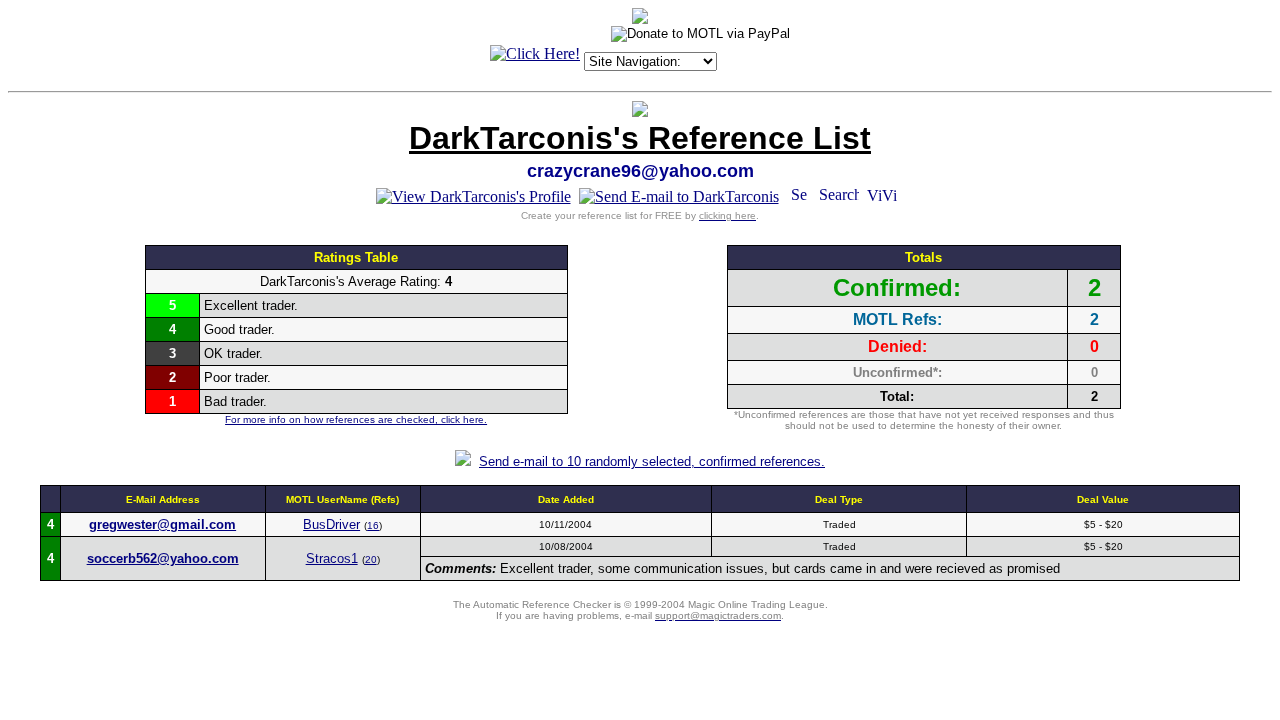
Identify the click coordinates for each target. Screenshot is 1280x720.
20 (371, 559)
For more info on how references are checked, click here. (356, 419)
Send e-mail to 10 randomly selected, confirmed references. (652, 461)
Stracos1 (332, 558)
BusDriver (331, 524)
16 (373, 525)
